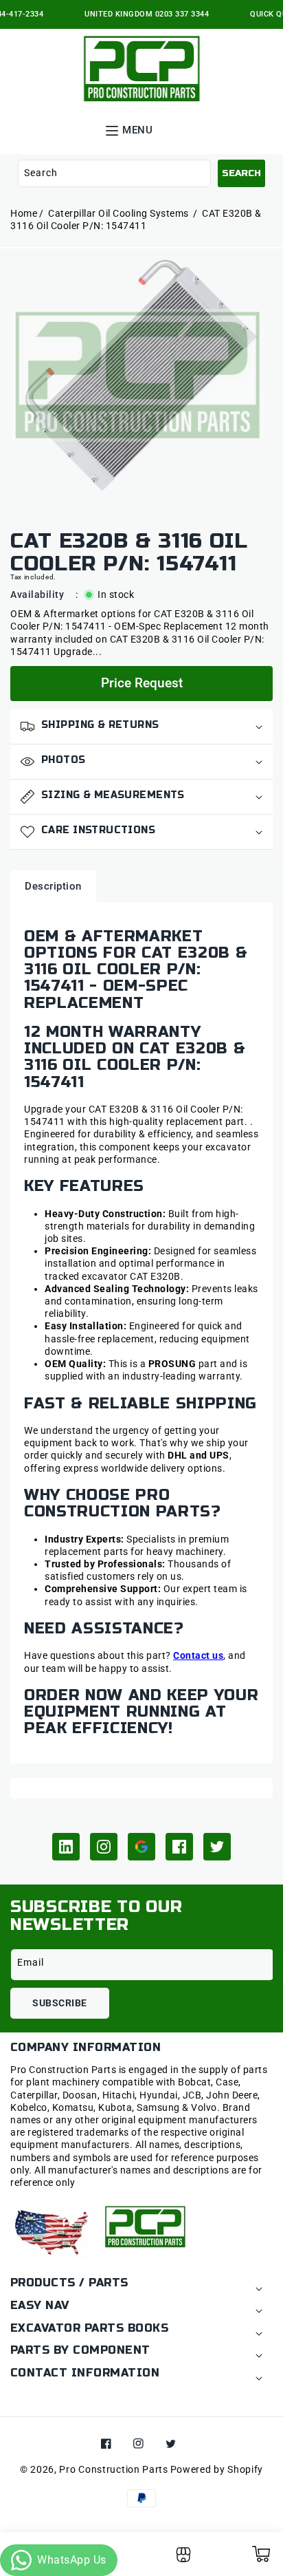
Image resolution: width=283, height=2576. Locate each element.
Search (241, 173)
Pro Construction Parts (113, 2469)
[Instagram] (104, 1847)
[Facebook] (179, 1847)
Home (24, 213)
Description (53, 886)
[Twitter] (217, 1847)
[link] (183, 2559)
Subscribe (60, 2003)
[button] (137, 129)
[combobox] (114, 173)
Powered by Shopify (217, 2469)
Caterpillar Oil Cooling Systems (120, 213)
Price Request (142, 683)
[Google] (141, 1847)
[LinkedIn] (66, 1847)
